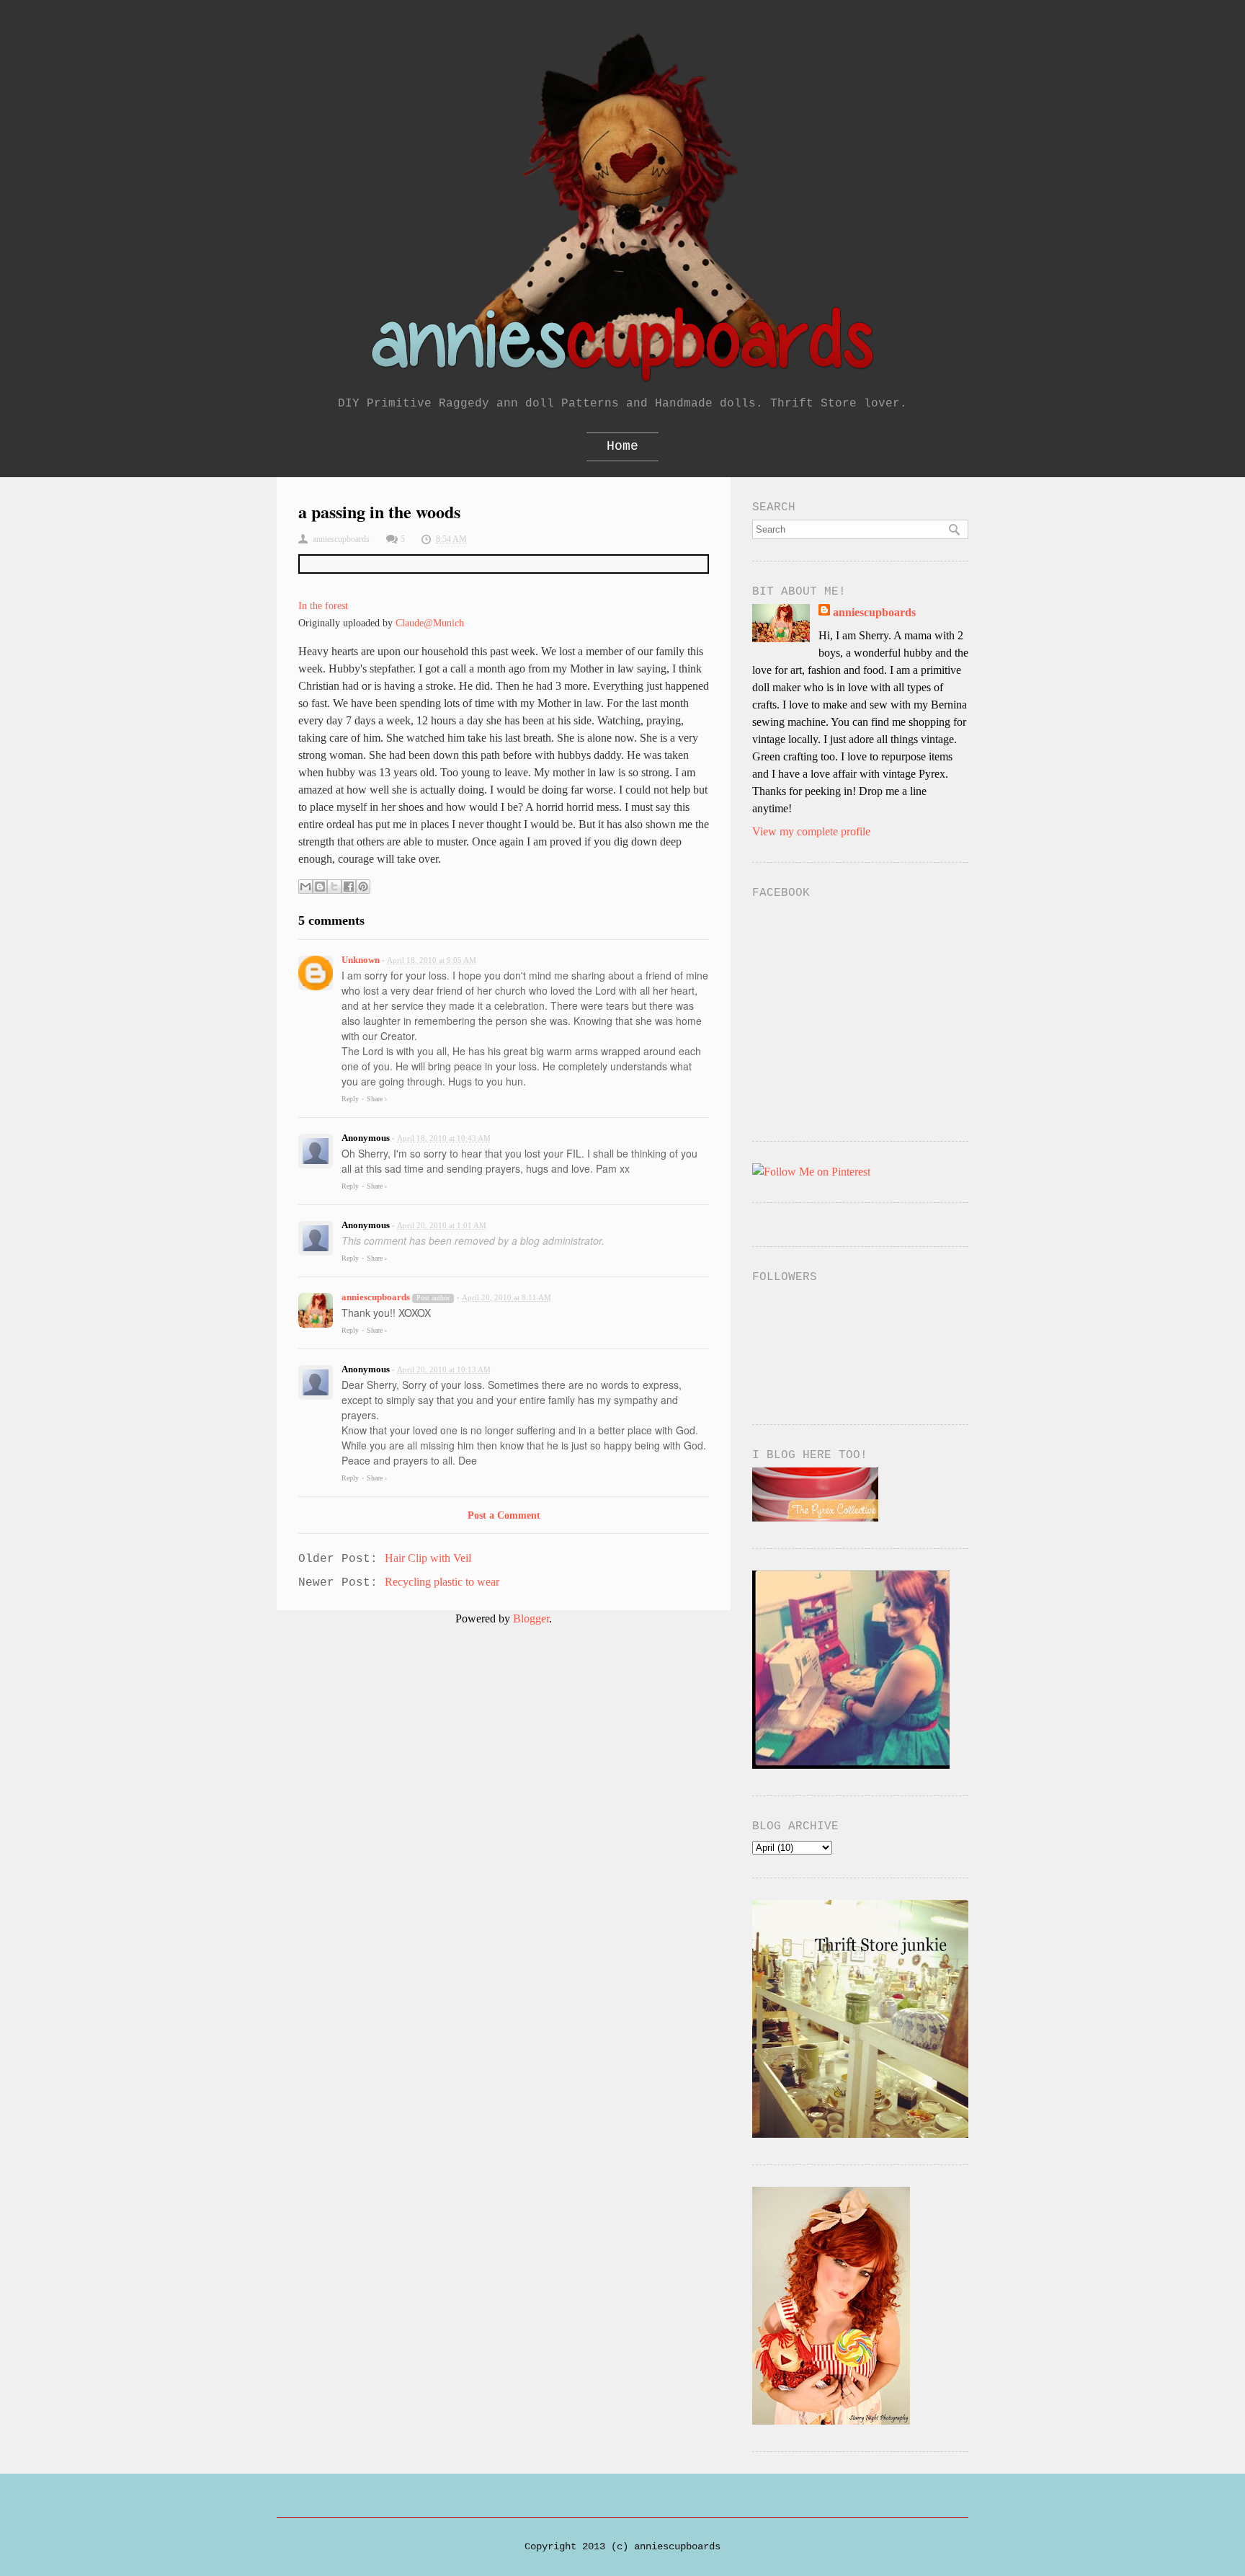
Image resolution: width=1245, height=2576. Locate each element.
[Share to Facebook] (349, 887)
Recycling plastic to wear (442, 1582)
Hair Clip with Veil (428, 1558)
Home (622, 446)
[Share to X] (334, 887)
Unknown (361, 960)
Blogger (531, 1618)
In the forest (323, 605)
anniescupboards (376, 1297)
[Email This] (305, 887)
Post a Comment (504, 1515)
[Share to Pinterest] (363, 887)
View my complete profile (811, 831)
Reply (350, 1099)
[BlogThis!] (320, 887)
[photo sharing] (504, 564)
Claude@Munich (430, 623)
